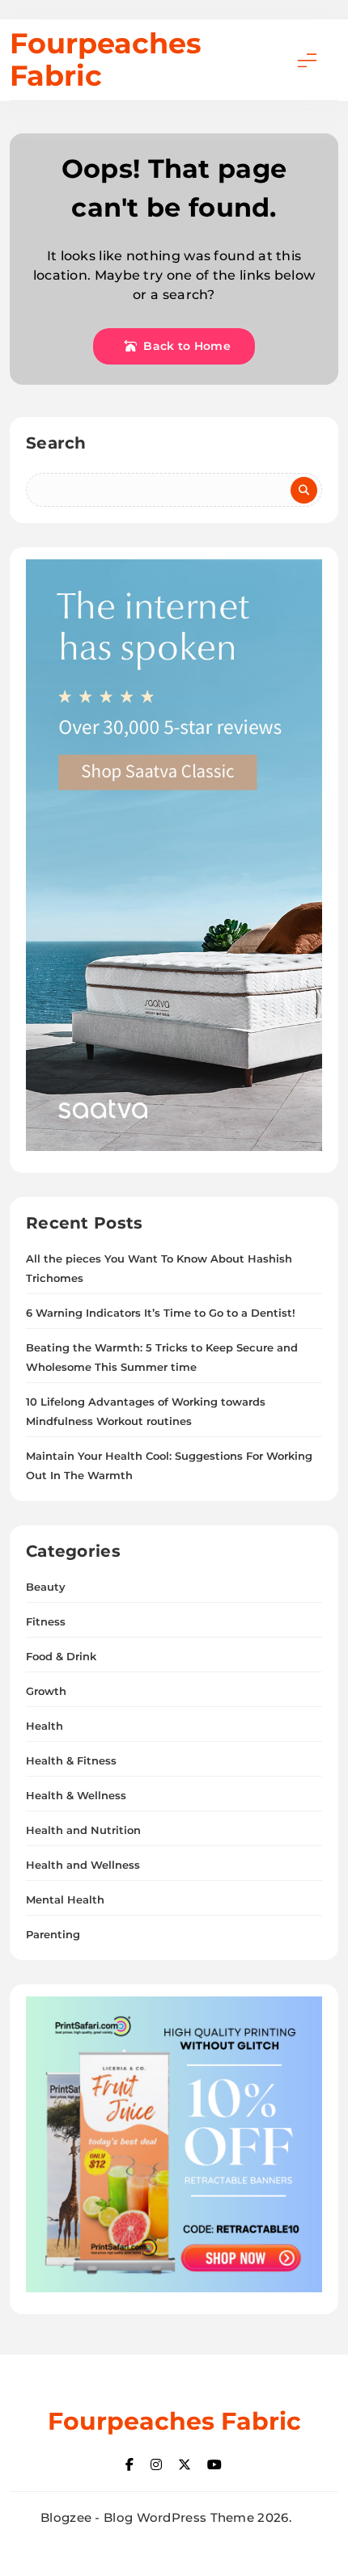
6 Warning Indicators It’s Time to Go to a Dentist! (161, 1313)
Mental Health (65, 1899)
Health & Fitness (71, 1760)
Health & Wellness (76, 1795)
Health (45, 1726)
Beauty (46, 1587)
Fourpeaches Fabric (106, 59)
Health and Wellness (83, 1865)
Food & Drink (61, 1656)
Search (56, 443)
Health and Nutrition (83, 1830)
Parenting (53, 1934)
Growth (46, 1691)
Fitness (46, 1621)
